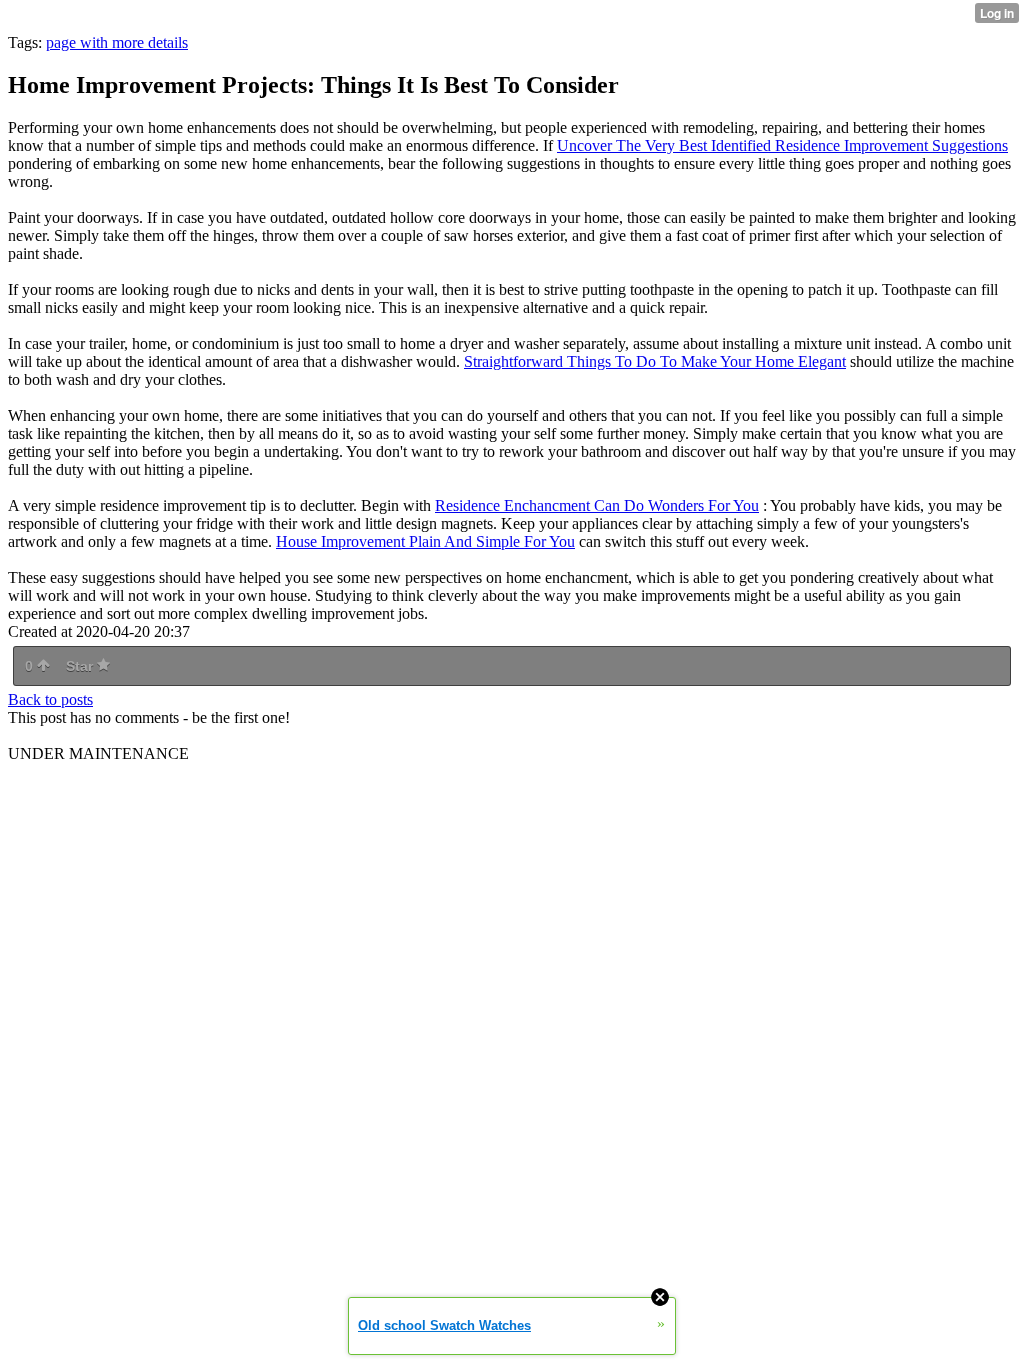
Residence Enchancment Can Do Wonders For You (597, 505)
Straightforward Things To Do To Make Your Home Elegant (655, 361)
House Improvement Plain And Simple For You (425, 541)
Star (81, 666)
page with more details (117, 42)
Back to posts (50, 699)
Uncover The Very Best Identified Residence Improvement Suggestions (782, 145)
